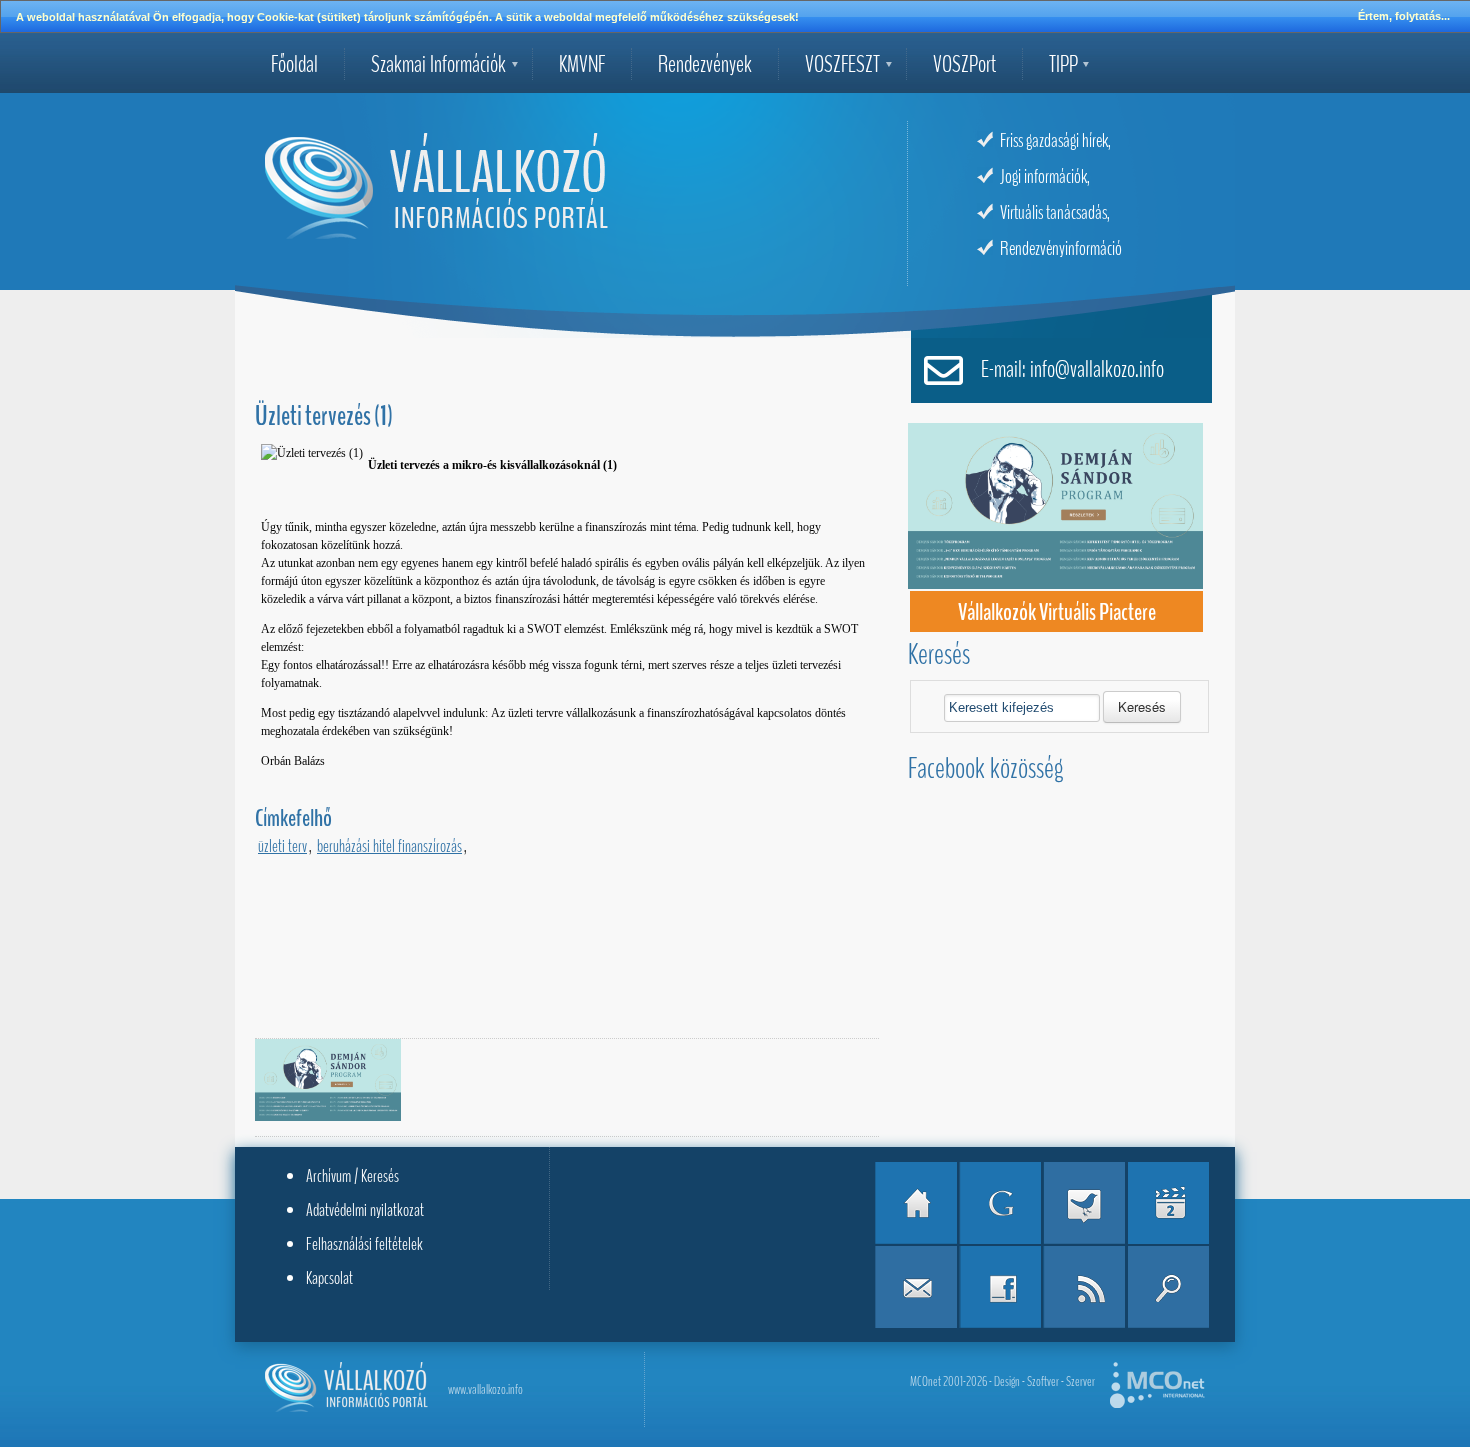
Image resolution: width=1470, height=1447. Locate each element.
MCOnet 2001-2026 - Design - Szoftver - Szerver (1002, 1381)
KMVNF (582, 64)
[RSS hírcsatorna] (1084, 1287)
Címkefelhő (293, 818)
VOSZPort (964, 64)
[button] (1142, 707)
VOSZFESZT (842, 64)
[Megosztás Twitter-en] (1084, 1203)
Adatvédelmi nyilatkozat (365, 1210)
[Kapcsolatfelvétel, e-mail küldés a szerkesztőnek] (916, 1287)
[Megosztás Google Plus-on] (1000, 1203)
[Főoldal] (916, 1203)
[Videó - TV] (1168, 1203)
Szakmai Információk (438, 64)
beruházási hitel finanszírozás (389, 846)
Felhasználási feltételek (364, 1244)
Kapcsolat (329, 1278)
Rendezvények (705, 64)
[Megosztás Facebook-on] (1000, 1287)
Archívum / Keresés (352, 1176)
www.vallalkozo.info (485, 1389)
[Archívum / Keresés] (1168, 1287)
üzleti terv (282, 846)
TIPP (1063, 64)
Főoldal (294, 64)
